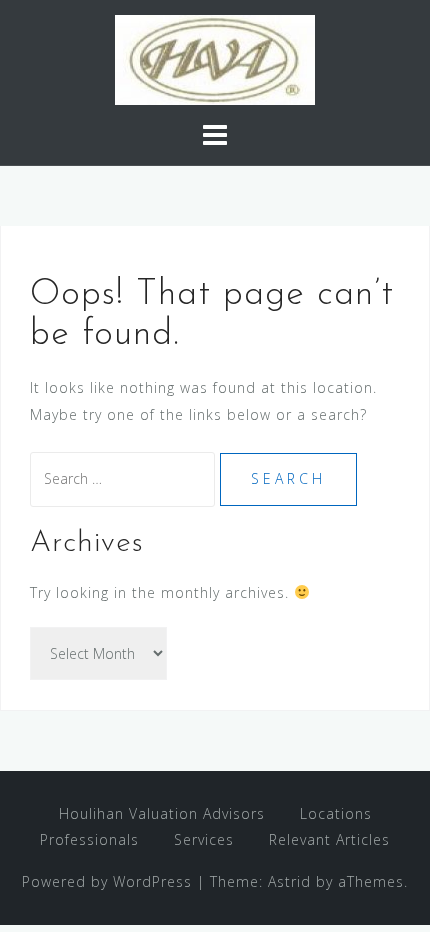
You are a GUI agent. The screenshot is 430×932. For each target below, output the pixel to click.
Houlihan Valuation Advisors (162, 813)
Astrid (289, 881)
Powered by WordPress (107, 881)
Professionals (89, 839)
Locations (336, 813)
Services (204, 839)
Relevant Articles (329, 839)
